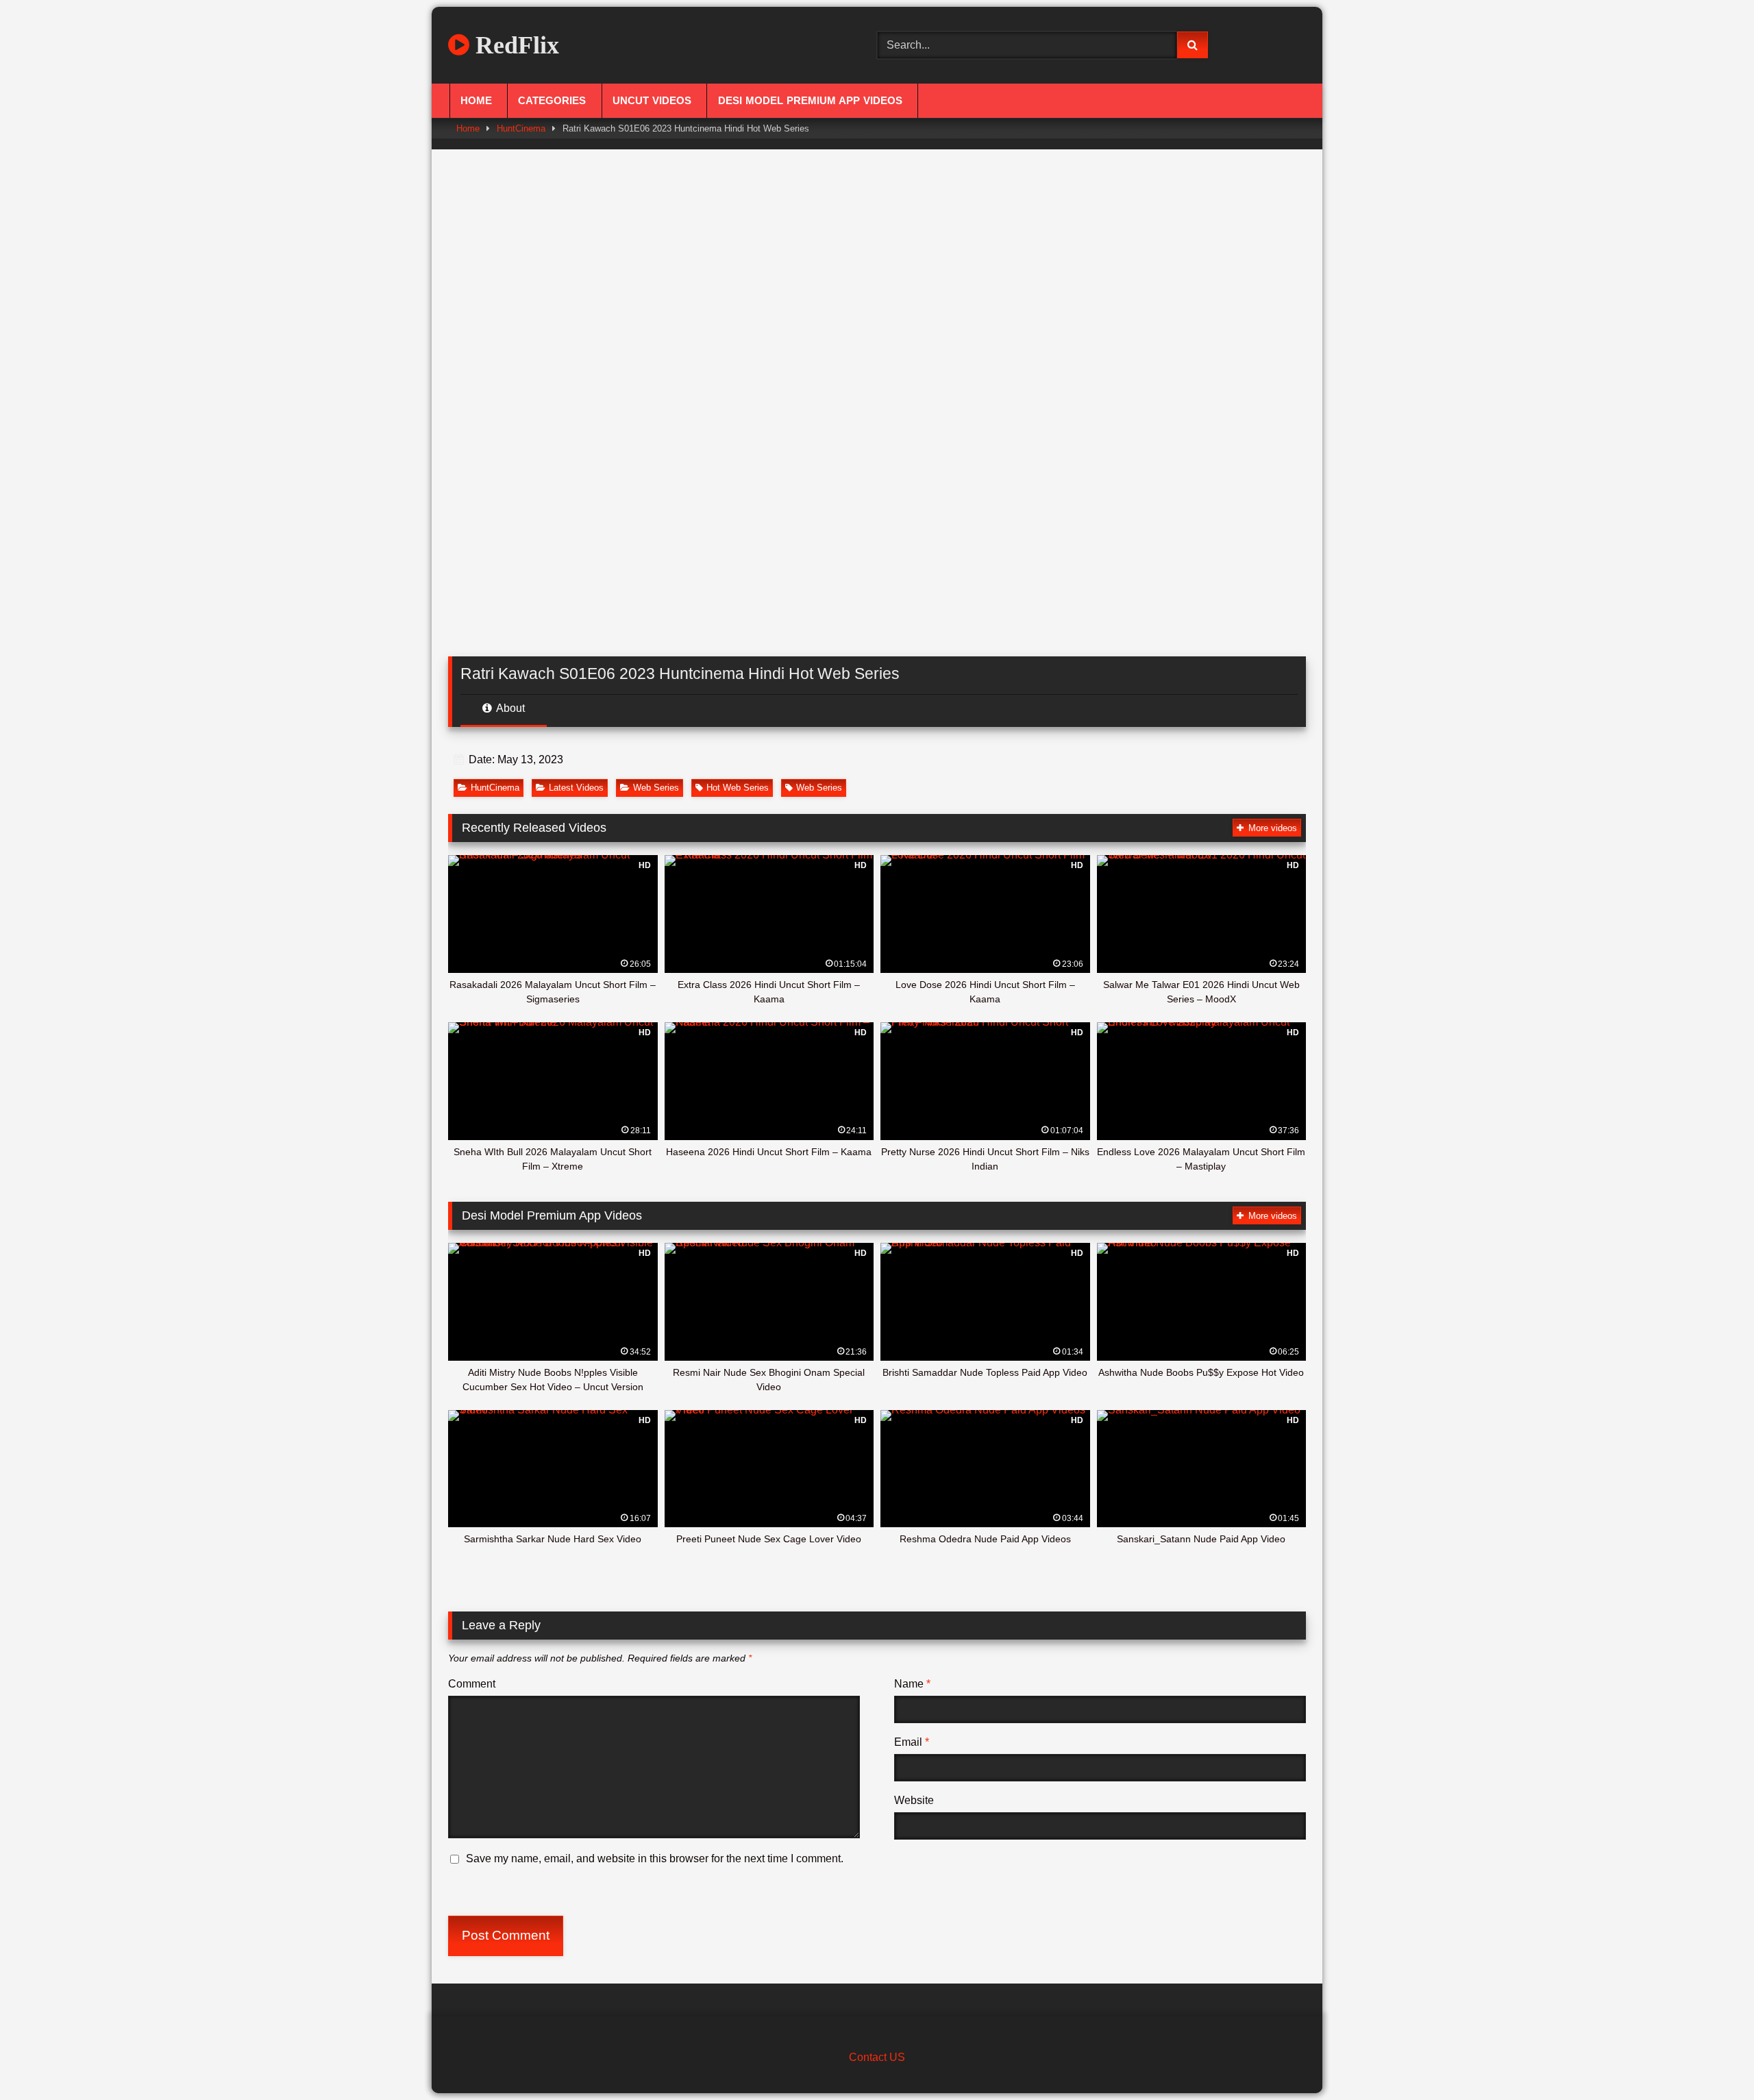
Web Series (656, 788)
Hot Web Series (738, 788)
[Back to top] (1712, 2059)
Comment (472, 1684)
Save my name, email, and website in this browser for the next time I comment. (655, 1858)
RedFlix (514, 45)
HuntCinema (521, 128)
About (509, 708)
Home (476, 101)
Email (912, 1742)
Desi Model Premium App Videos (810, 101)
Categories (552, 101)
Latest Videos (576, 788)
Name (912, 1684)
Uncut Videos (652, 101)
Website (914, 1800)
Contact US (877, 2057)
